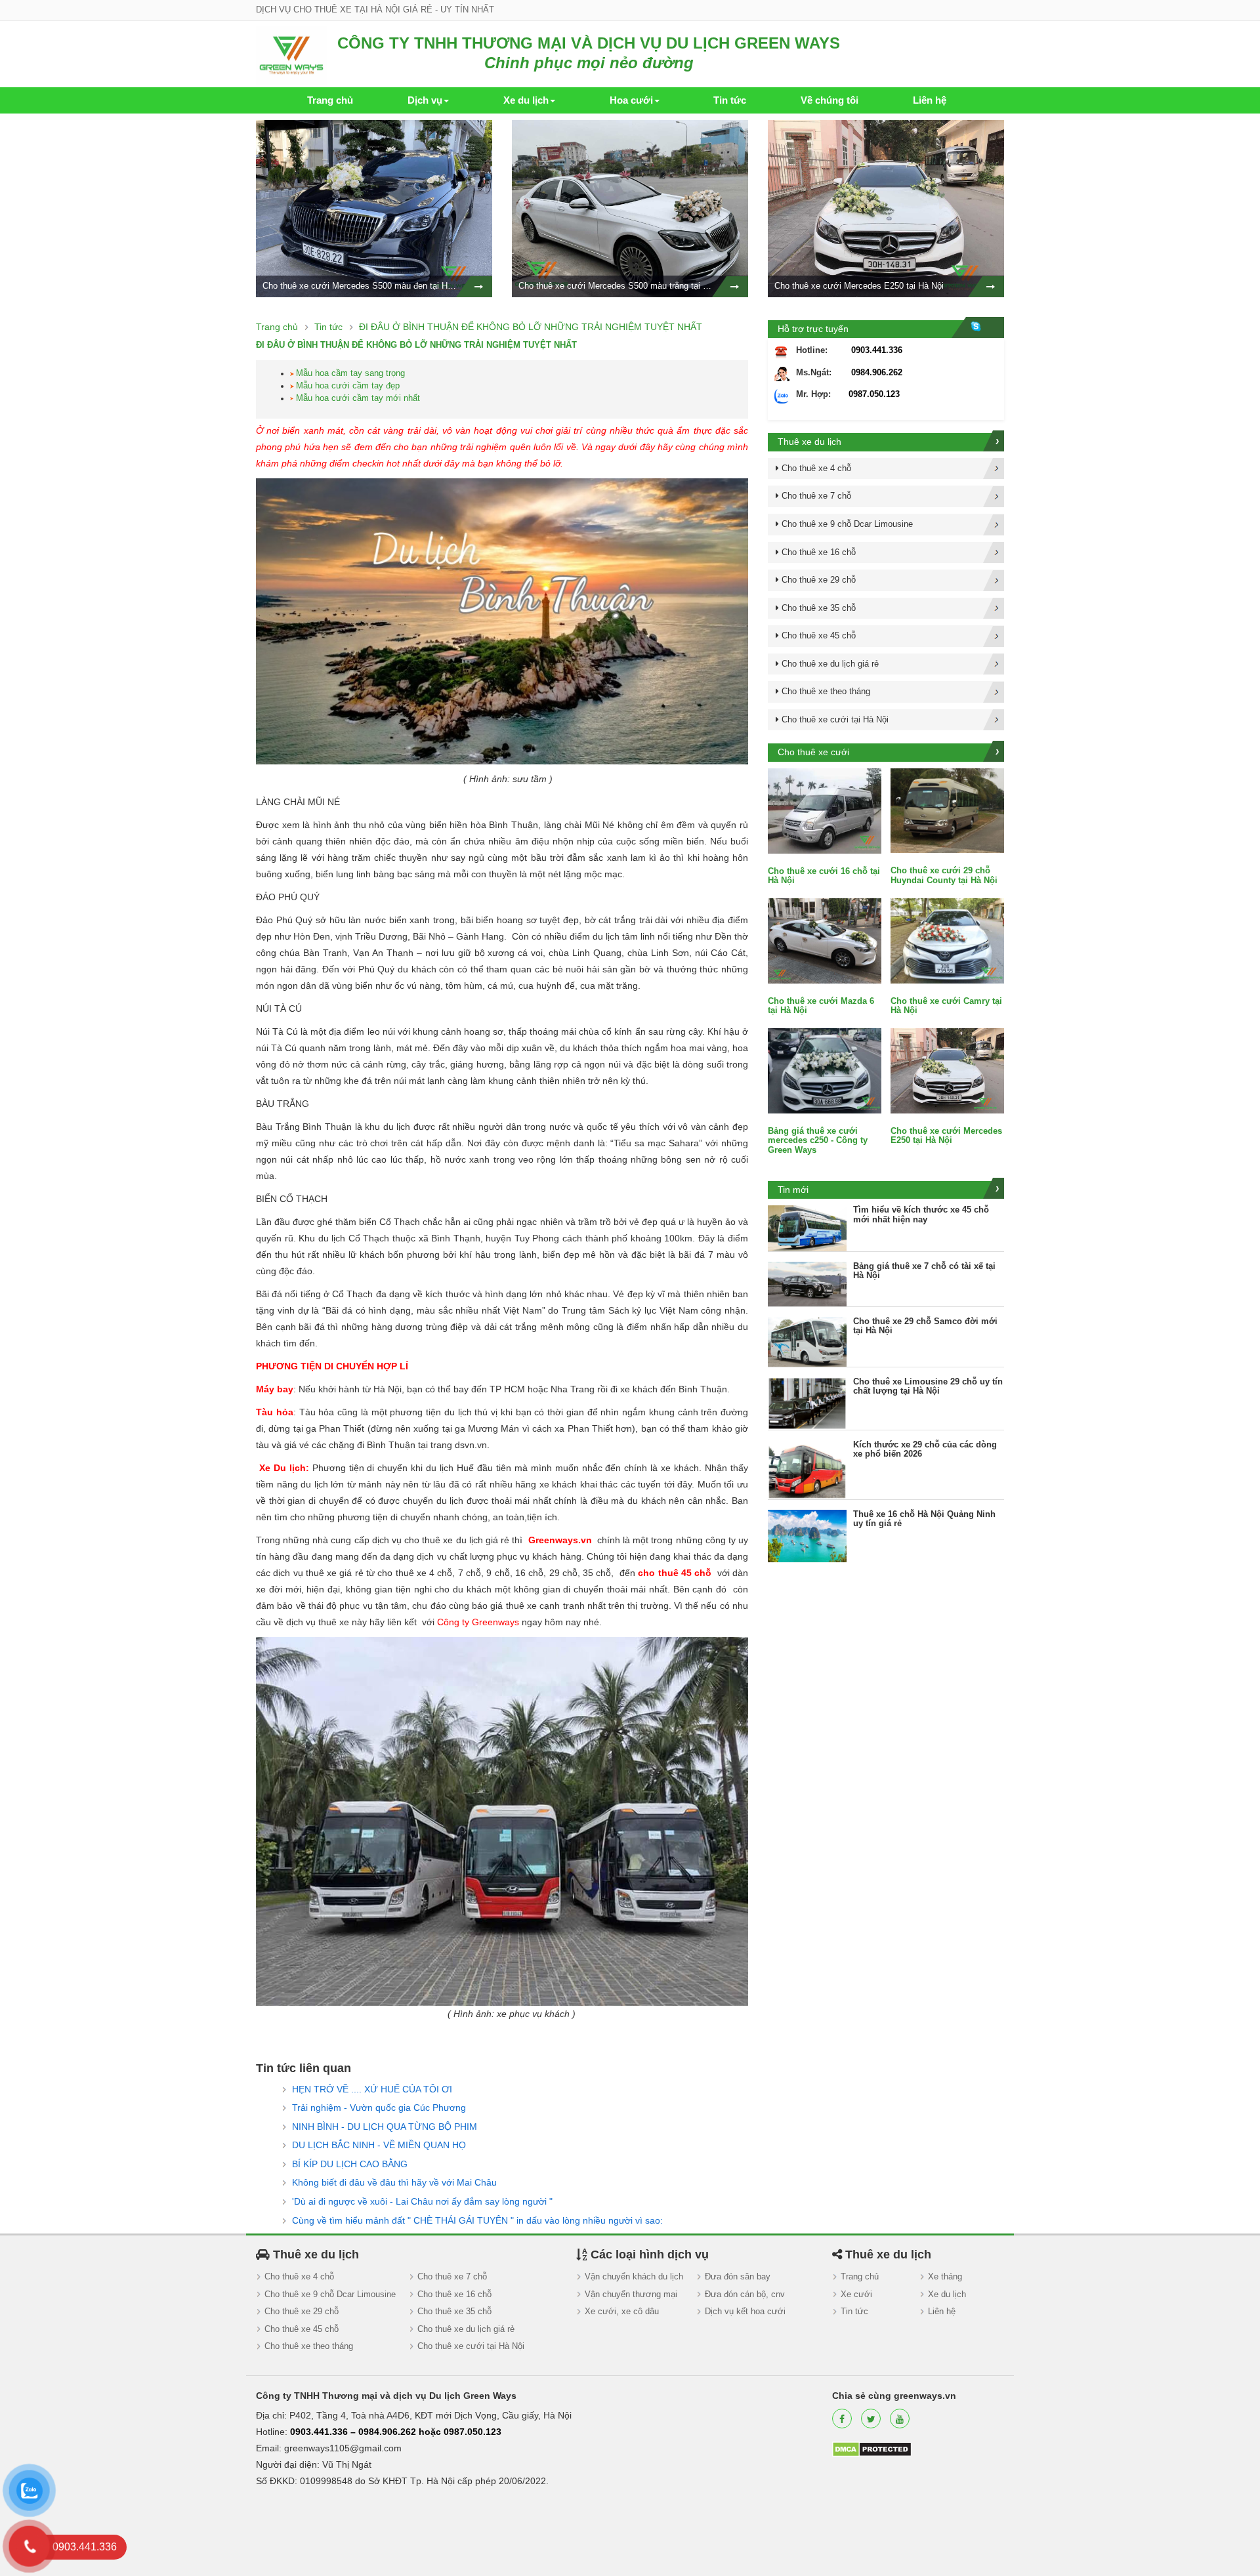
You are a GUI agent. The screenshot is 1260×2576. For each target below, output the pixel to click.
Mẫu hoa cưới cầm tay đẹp (348, 385)
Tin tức (854, 2311)
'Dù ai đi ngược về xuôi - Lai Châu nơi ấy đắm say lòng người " (422, 2201)
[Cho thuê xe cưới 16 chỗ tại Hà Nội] (825, 810)
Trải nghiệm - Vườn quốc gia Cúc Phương (379, 2108)
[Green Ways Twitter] (871, 2419)
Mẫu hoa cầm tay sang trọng (350, 373)
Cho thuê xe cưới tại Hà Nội (471, 2346)
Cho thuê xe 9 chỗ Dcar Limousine (330, 2294)
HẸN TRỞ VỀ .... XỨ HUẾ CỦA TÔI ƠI (372, 2089)
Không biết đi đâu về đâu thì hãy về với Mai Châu (394, 2182)
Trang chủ (860, 2276)
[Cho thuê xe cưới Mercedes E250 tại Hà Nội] (947, 1070)
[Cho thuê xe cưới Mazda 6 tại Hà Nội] (825, 940)
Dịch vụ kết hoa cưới (745, 2311)
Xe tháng (945, 2276)
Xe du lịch (947, 2294)
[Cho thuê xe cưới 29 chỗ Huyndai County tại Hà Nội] (947, 810)
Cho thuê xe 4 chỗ (299, 2276)
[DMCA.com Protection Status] (872, 2448)
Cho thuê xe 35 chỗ (454, 2311)
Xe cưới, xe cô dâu (622, 2311)
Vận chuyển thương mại (631, 2294)
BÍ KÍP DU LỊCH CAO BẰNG (350, 2164)
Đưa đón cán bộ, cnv (745, 2294)
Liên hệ (942, 2311)
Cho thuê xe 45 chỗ (302, 2329)
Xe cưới (856, 2294)
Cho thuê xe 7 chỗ (452, 2276)
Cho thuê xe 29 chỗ (302, 2311)
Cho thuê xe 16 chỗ (454, 2294)
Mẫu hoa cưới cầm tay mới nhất (358, 398)
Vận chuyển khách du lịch (634, 2276)
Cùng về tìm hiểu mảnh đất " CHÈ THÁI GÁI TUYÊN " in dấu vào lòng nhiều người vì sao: (477, 2220)
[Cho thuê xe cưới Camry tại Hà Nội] (947, 940)
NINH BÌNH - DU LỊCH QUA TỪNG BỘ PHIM (385, 2127)
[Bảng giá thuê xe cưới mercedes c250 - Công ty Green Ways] (825, 1070)
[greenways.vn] (291, 54)
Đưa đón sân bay (738, 2276)
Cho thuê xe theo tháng (309, 2346)
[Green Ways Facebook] (842, 2419)
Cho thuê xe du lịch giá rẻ (466, 2329)
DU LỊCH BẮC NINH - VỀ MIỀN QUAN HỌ (379, 2145)
